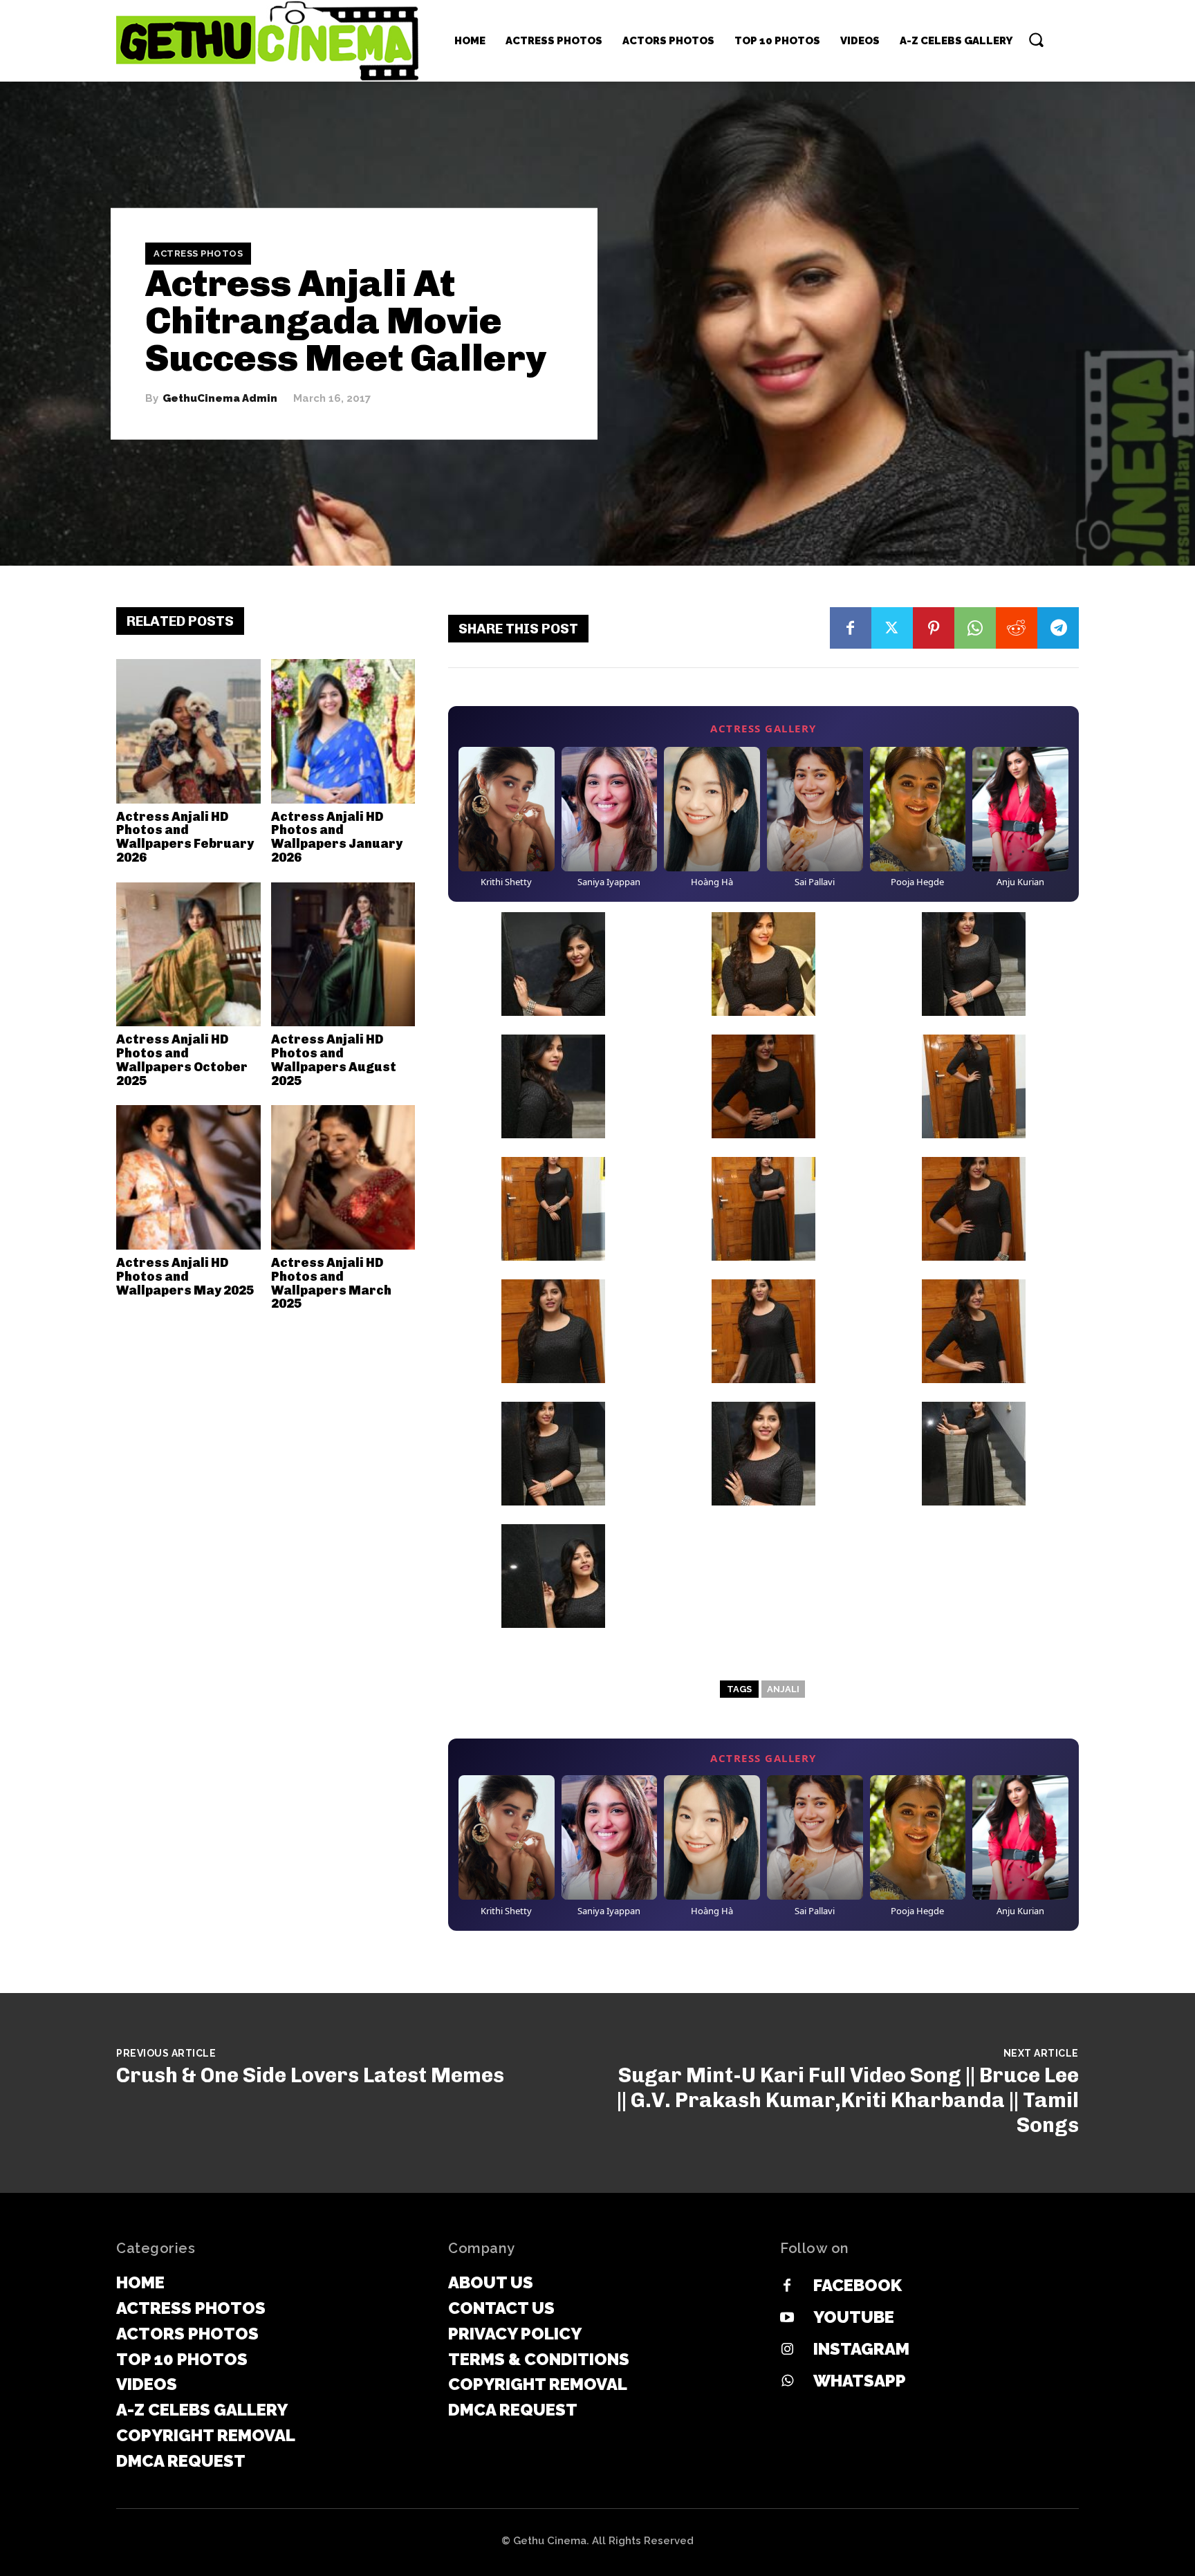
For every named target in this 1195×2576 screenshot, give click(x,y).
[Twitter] (892, 628)
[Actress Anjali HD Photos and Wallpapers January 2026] (343, 731)
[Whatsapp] (787, 2382)
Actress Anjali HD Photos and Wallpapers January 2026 (337, 837)
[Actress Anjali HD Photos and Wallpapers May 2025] (188, 1177)
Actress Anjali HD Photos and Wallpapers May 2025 (185, 1277)
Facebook (858, 2285)
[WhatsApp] (975, 628)
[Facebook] (851, 628)
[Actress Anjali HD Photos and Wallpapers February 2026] (188, 731)
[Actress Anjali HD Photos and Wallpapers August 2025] (343, 955)
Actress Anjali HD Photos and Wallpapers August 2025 (334, 1060)
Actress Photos (198, 253)
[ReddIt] (1017, 628)
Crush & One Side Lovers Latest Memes (310, 2075)
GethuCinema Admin (220, 399)
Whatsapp (860, 2381)
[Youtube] (787, 2318)
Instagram (861, 2349)
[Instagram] (787, 2350)
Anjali (783, 1689)
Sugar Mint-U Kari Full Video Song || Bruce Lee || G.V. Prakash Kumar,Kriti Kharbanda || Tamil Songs (848, 2100)
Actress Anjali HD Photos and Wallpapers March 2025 (331, 1283)
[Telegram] (1058, 628)
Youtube (854, 2317)
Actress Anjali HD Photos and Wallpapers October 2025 (182, 1060)
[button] (1036, 39)
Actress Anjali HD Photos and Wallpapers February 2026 (185, 837)
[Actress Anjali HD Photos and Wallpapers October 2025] (188, 955)
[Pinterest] (934, 628)
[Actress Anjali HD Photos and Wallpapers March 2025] (343, 1177)
